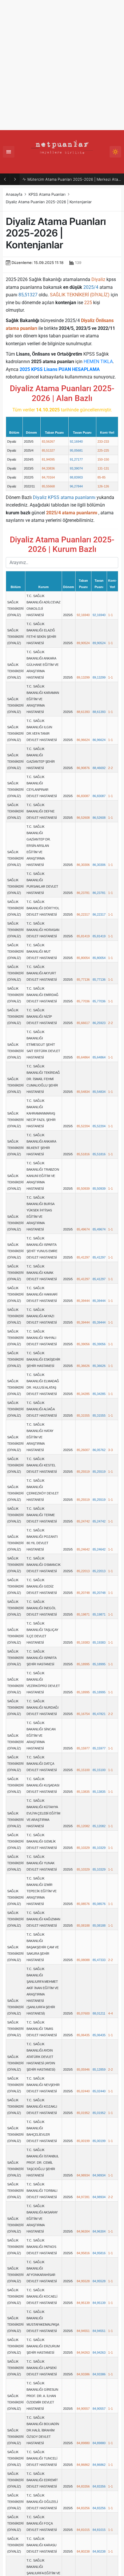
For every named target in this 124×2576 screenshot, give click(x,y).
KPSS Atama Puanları (47, 194)
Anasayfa (14, 194)
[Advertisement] (62, 65)
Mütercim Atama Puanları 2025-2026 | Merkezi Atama (74, 179)
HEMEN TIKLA (98, 362)
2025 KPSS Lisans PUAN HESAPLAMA (60, 369)
